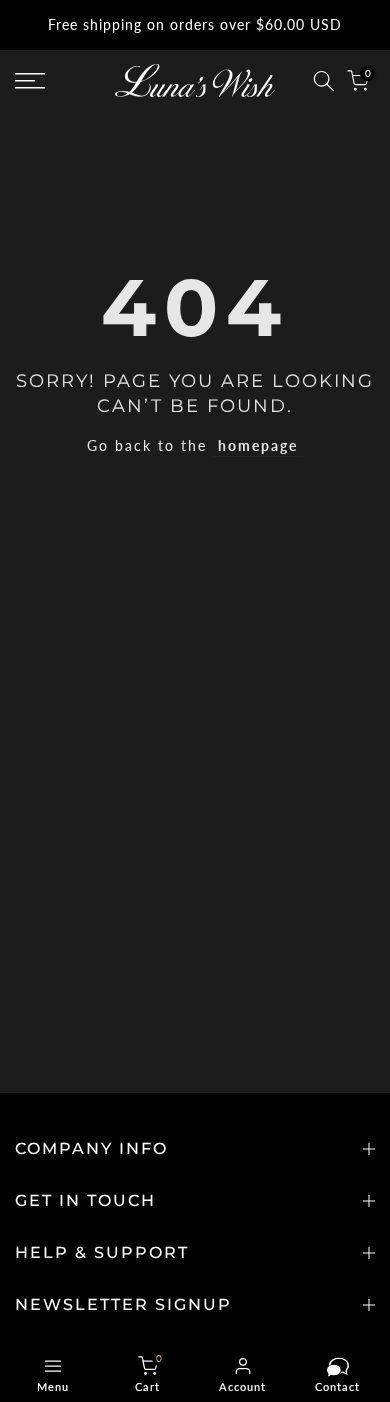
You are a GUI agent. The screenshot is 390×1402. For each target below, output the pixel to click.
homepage (258, 445)
